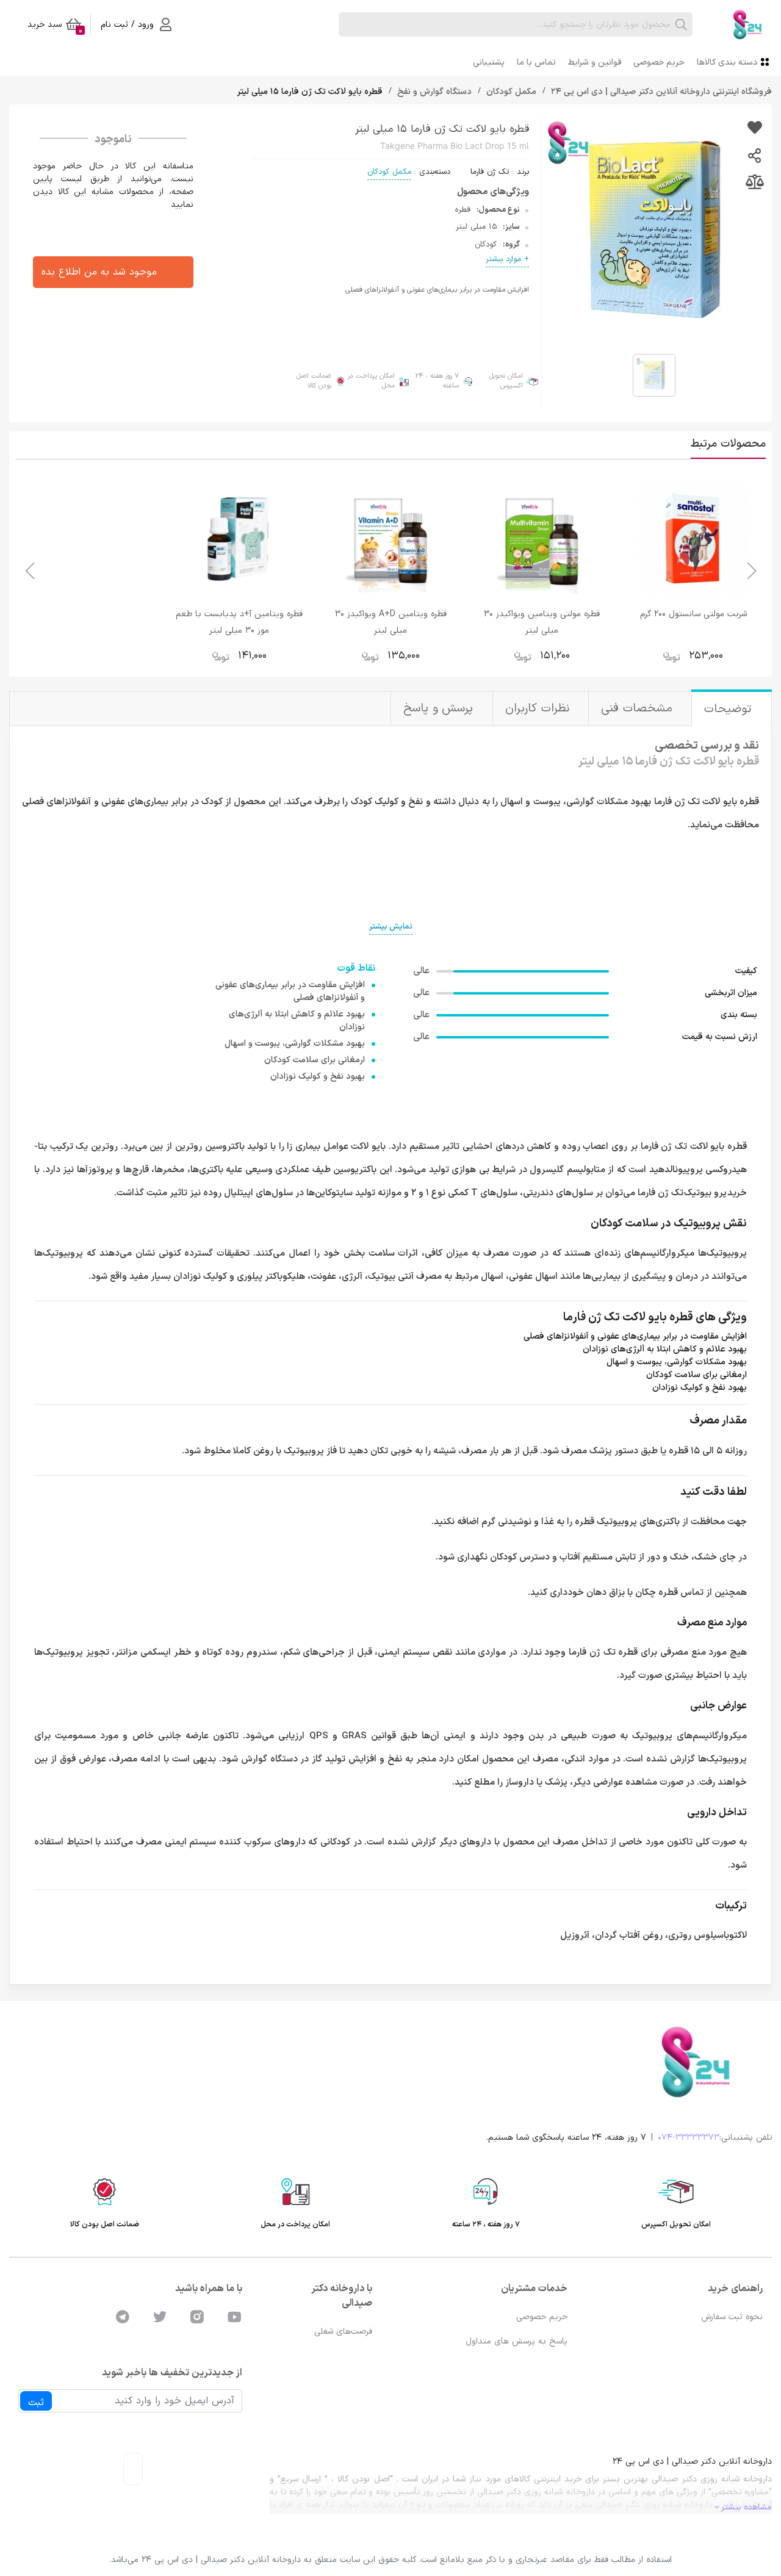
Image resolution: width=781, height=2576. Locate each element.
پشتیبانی (489, 63)
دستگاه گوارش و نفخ (433, 92)
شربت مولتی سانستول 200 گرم (693, 614)
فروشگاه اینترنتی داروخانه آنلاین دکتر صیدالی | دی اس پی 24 (660, 92)
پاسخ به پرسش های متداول (516, 2341)
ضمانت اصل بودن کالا (314, 382)
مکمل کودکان (510, 92)
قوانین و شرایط (595, 63)
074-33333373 (689, 2138)
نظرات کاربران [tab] (539, 709)
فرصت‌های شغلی (343, 2332)
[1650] (754, 129)
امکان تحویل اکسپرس (506, 382)
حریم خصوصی (659, 63)
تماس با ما (536, 63)
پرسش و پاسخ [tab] (440, 709)
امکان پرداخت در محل (371, 382)
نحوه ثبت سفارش (732, 2317)
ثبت (36, 2403)
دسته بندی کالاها (727, 63)
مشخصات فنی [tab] (639, 709)
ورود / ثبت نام (127, 25)
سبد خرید (55, 27)
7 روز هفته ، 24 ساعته (437, 382)
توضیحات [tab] (730, 709)
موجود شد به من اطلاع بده (99, 272)
